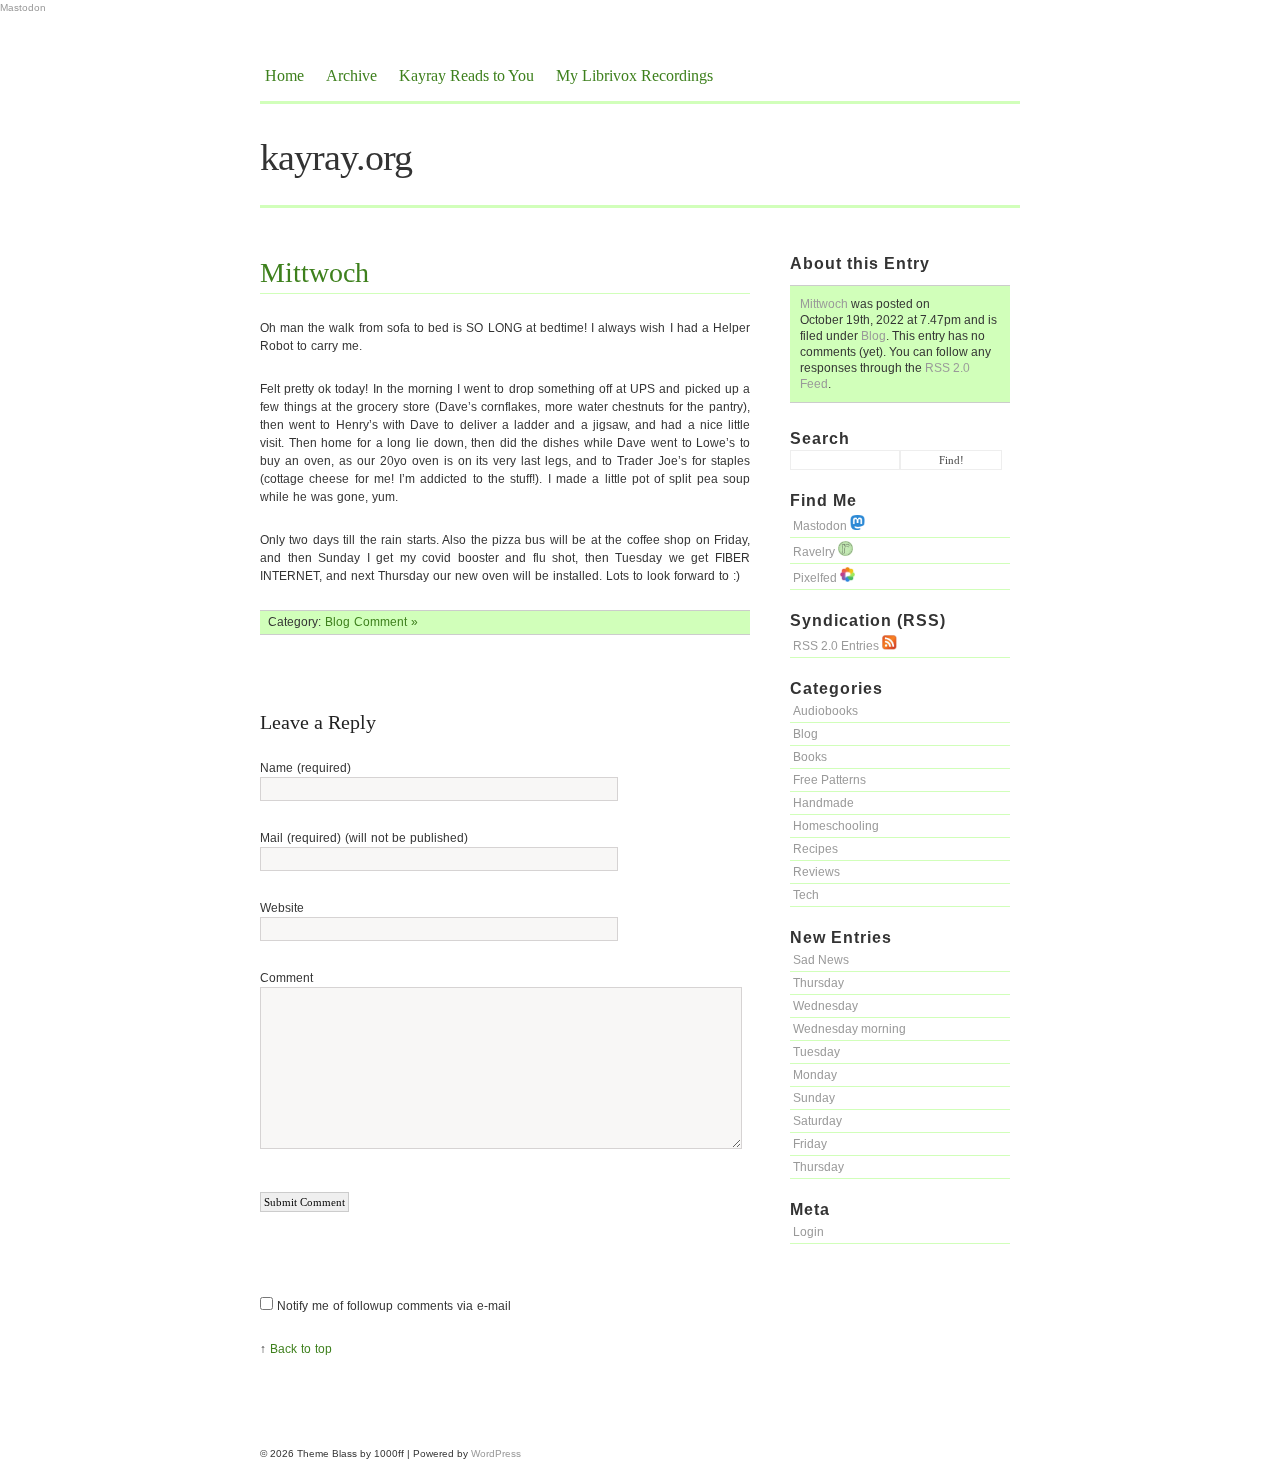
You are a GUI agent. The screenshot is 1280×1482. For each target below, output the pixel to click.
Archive (351, 75)
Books (810, 757)
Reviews (816, 872)
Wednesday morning (849, 1029)
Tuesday (816, 1052)
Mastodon (23, 7)
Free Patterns (829, 780)
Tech (806, 895)
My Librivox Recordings (634, 75)
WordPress (496, 1453)
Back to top (301, 1349)
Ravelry (815, 552)
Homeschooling (836, 826)
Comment (286, 978)
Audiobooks (825, 711)
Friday (810, 1144)
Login (808, 1232)
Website (282, 908)
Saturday (817, 1121)
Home (284, 75)
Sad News (821, 960)
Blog (873, 336)
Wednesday (825, 1006)
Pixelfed (816, 578)
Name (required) (305, 768)
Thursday (818, 983)
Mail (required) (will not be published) (364, 838)
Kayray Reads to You (466, 75)
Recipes (815, 849)
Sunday (814, 1098)
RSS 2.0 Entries (837, 646)
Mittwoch (824, 304)
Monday (815, 1075)
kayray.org (336, 157)
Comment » (386, 622)
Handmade (823, 803)
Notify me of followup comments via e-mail (394, 1306)
